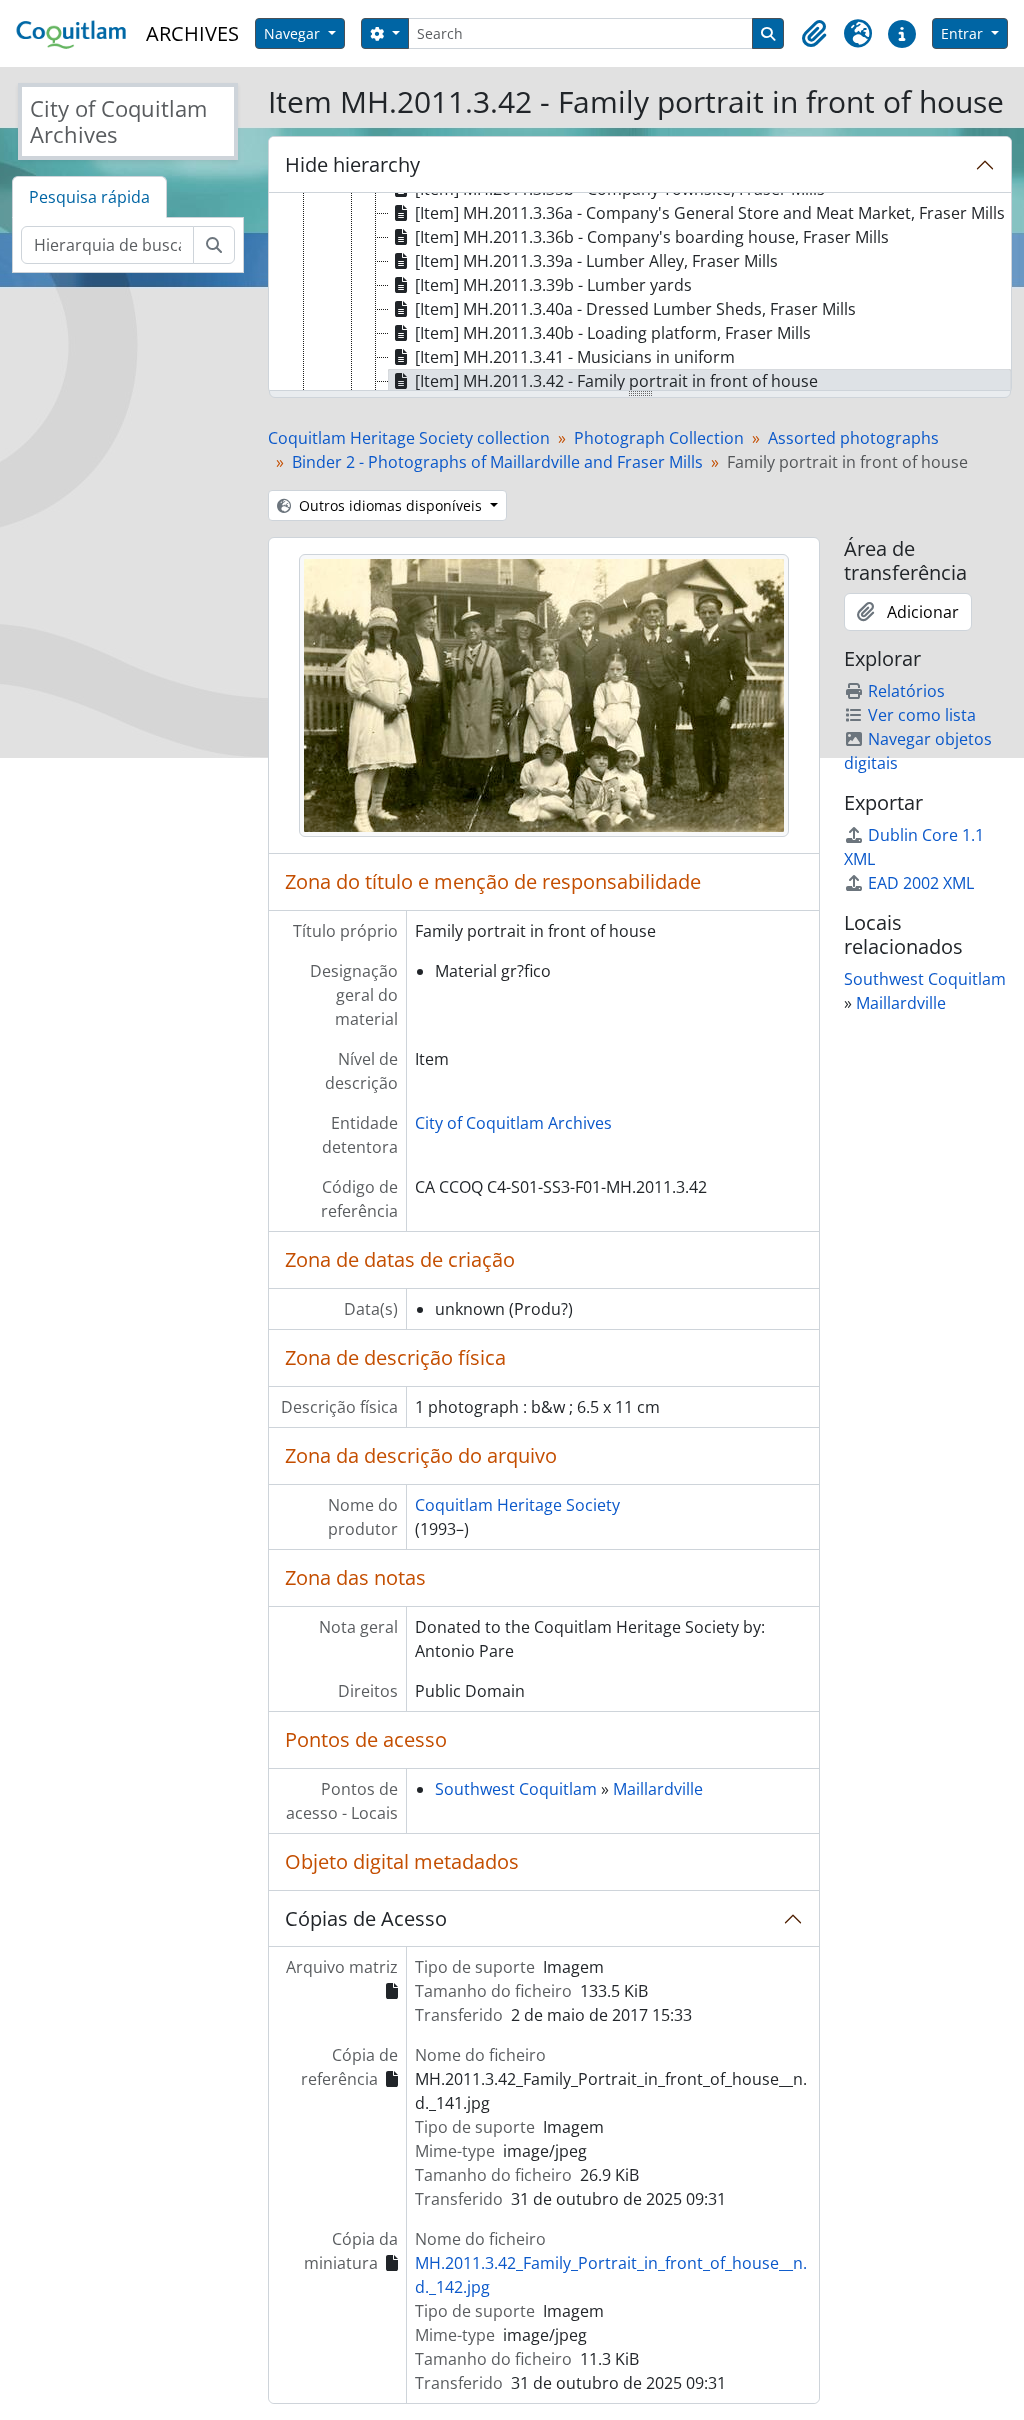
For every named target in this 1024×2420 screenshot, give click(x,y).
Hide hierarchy (352, 164)
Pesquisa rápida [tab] (89, 197)
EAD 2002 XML (921, 883)
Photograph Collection (659, 438)
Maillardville (658, 1789)
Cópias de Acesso (366, 1918)
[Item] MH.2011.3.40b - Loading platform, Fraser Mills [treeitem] (613, 333)
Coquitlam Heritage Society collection (409, 438)
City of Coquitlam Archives (513, 1123)
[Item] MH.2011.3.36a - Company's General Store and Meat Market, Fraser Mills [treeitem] (710, 213)
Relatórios (906, 691)
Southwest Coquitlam (516, 1789)
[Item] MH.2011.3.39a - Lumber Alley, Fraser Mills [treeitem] (596, 261)
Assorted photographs (853, 438)
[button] (814, 34)
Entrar (964, 33)
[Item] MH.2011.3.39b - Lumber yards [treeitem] (553, 285)
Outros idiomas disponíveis (390, 505)
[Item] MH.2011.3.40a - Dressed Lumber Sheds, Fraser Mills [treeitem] (635, 309)
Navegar (294, 33)
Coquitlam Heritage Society (517, 1505)
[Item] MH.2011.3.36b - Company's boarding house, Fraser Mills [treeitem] (652, 237)
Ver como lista (922, 715)
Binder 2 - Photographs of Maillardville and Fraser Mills (497, 462)
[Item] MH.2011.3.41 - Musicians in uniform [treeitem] (575, 357)
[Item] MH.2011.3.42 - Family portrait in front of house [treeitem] (616, 381)
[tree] (640, 293)
